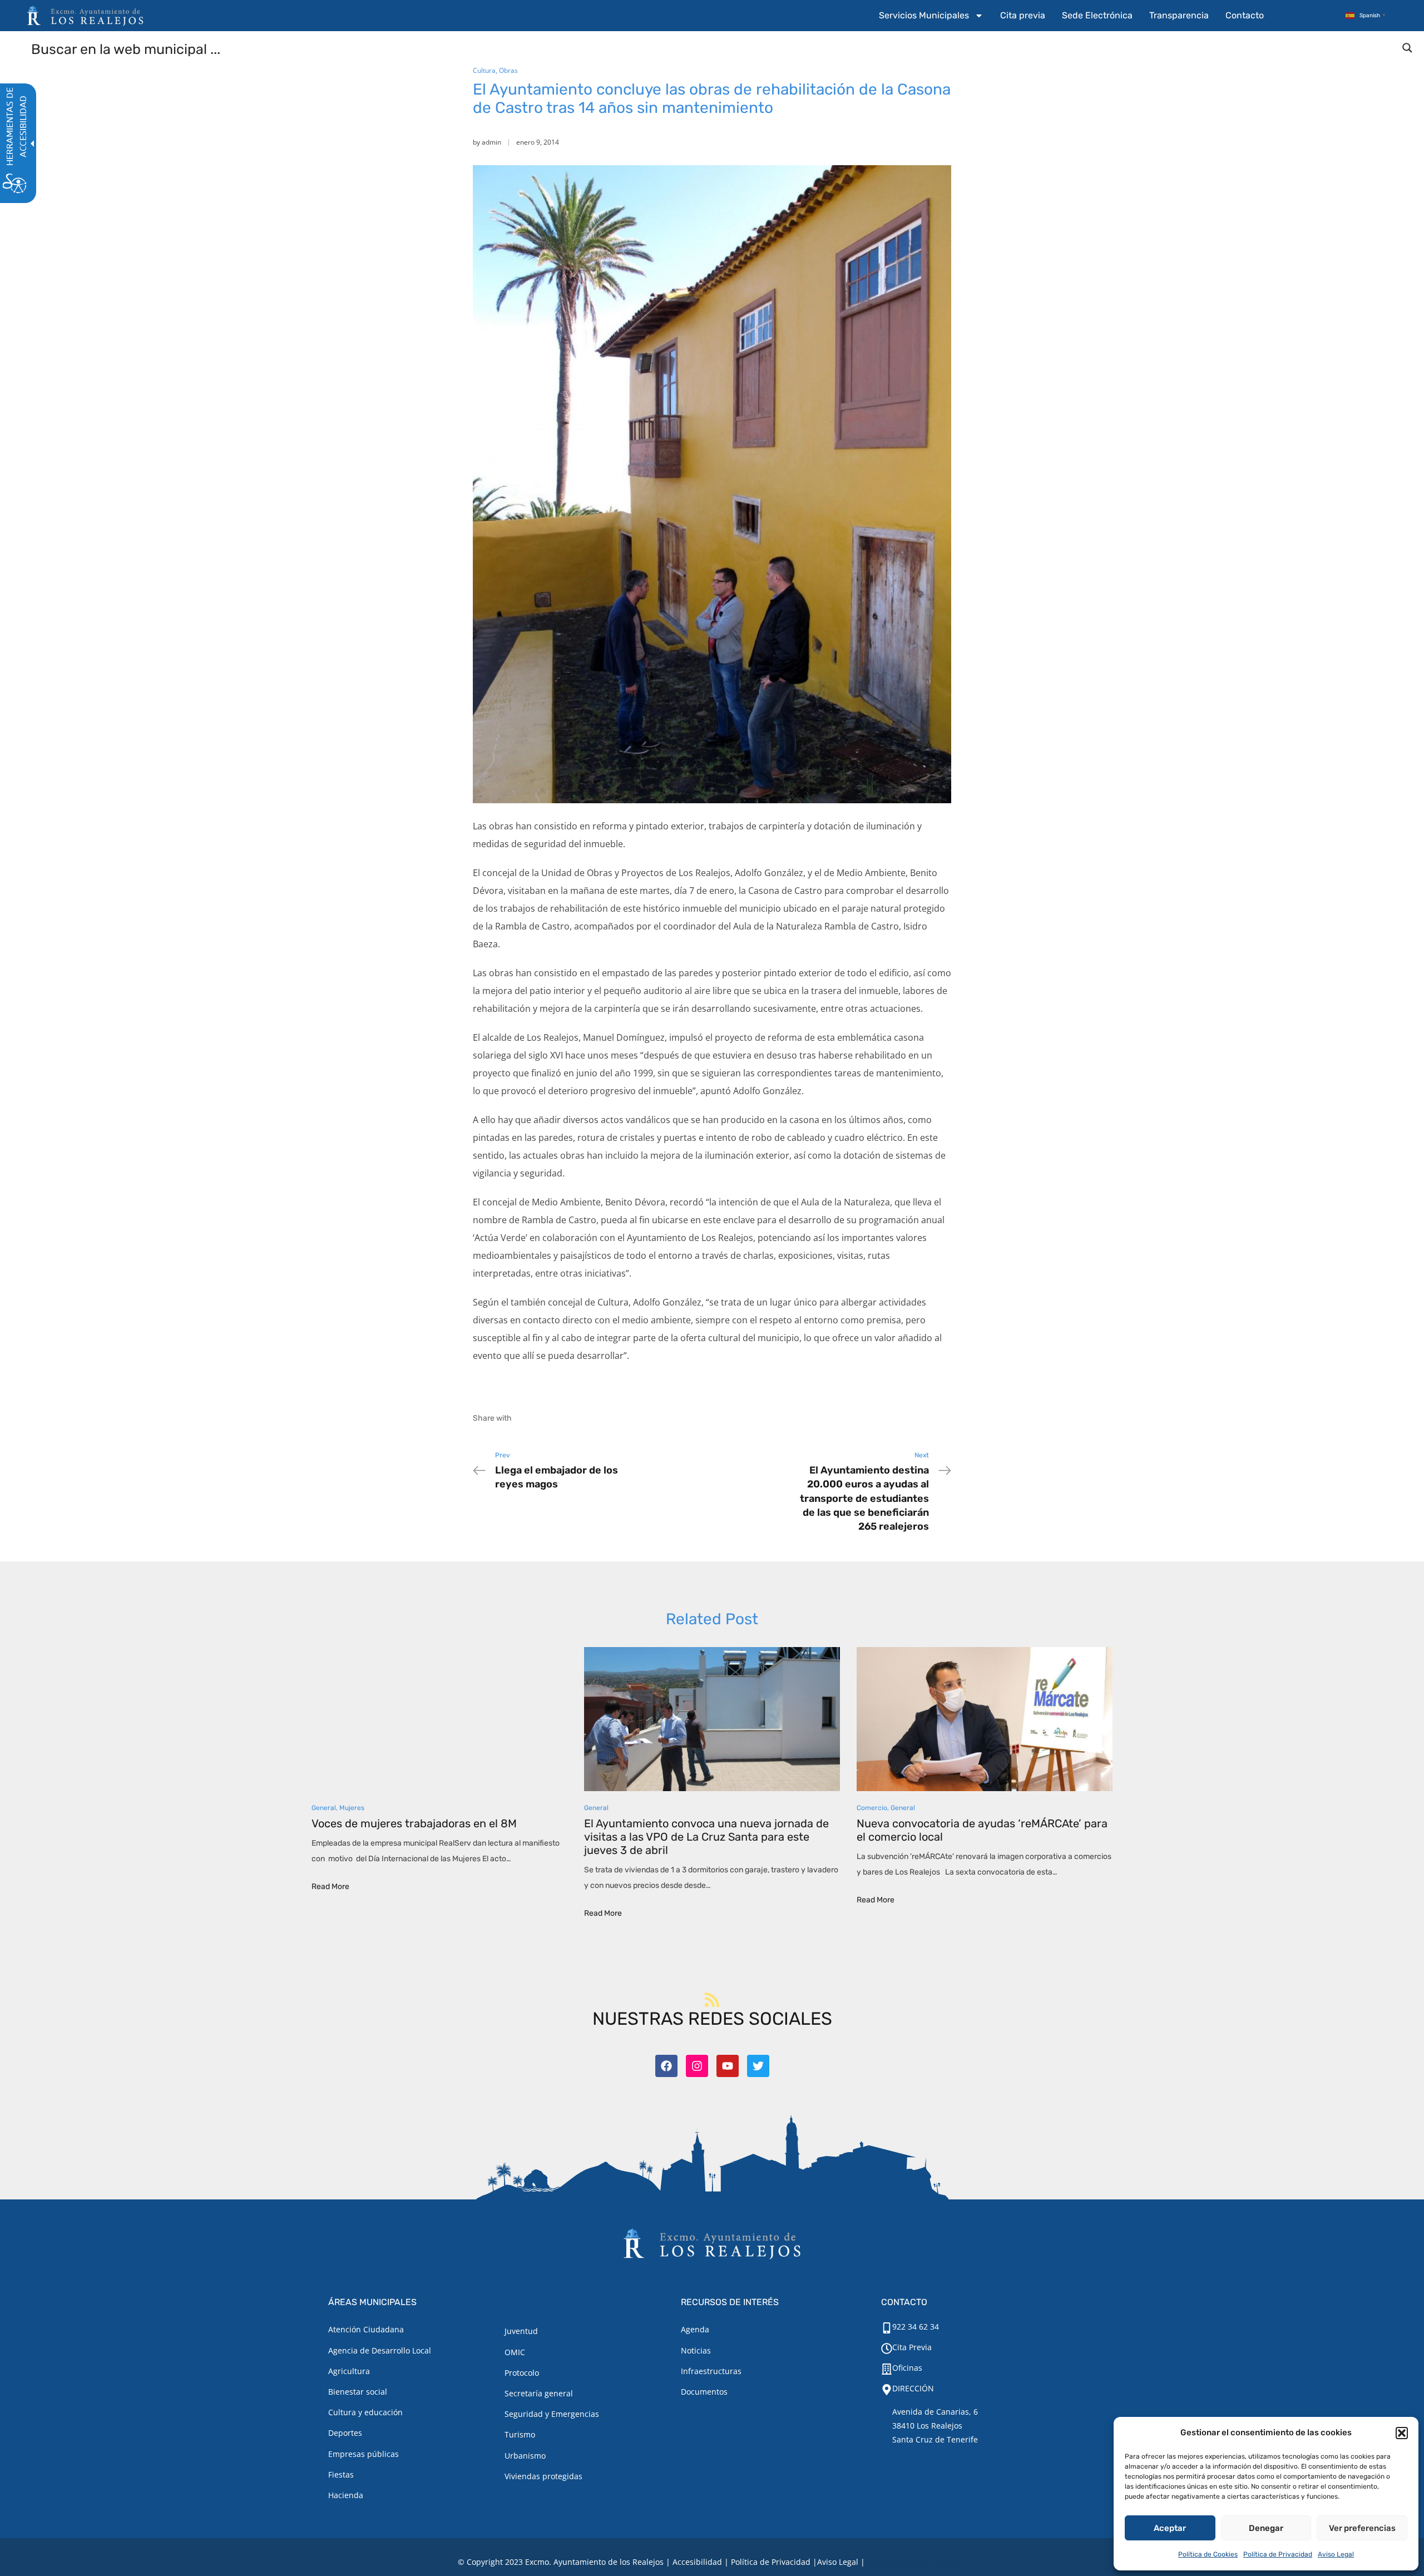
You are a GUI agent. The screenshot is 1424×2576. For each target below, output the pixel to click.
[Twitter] (758, 2066)
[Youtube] (728, 2066)
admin (491, 142)
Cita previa (1023, 15)
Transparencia (1179, 15)
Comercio (872, 1808)
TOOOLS (948, 2562)
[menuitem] (931, 16)
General (324, 1808)
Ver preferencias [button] (1362, 2528)
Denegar (1266, 2528)
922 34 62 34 (916, 2327)
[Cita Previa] (887, 2348)
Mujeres (352, 1808)
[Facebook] (666, 2066)
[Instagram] (697, 2066)
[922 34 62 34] (887, 2328)
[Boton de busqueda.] (1407, 48)
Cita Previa (912, 2347)
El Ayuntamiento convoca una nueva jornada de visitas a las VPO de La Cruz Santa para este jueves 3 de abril (706, 1837)
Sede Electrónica (1097, 15)
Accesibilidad (697, 2562)
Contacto (1245, 15)
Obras (508, 70)
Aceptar (1170, 2528)
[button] (1402, 2433)
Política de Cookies (1208, 2554)
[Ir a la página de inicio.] (85, 16)
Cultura (484, 70)
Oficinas (907, 2368)
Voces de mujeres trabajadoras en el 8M (414, 1823)
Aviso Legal (1336, 2554)
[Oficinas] (887, 2369)
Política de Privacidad (1278, 2554)
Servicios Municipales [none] (924, 15)
